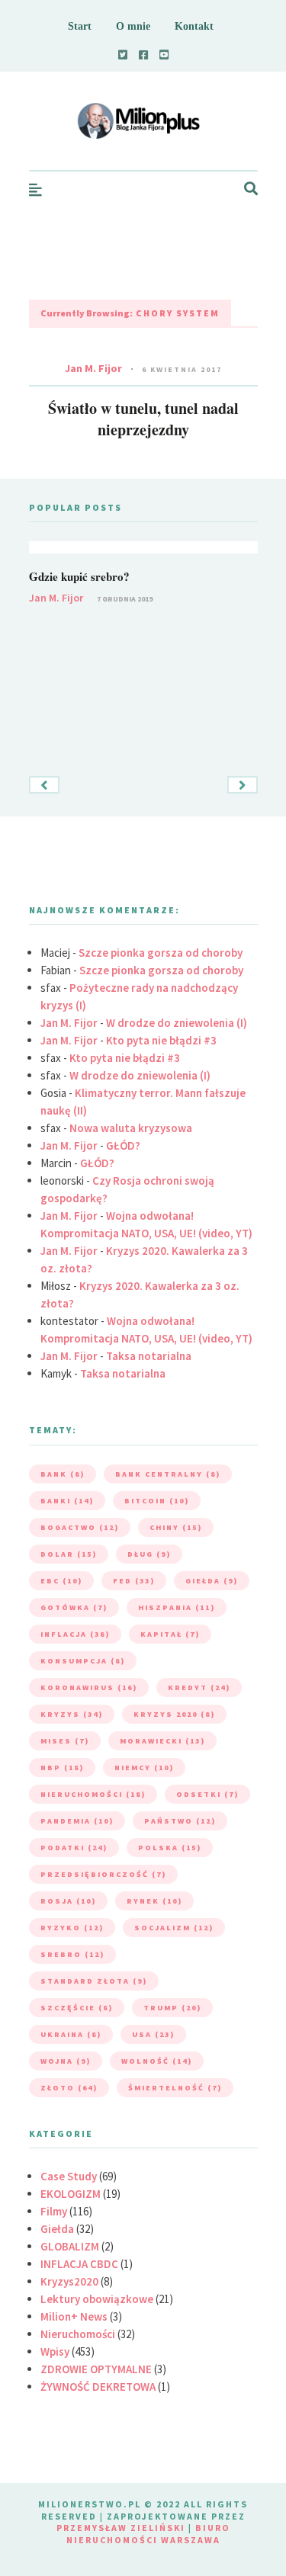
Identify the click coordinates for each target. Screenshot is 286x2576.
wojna (66, 2061)
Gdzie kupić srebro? (79, 576)
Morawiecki (162, 1741)
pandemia (77, 1821)
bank (63, 1474)
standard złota (94, 1981)
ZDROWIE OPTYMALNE (96, 2369)
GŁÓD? (123, 1145)
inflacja (75, 1634)
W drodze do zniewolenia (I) (177, 1023)
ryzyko (72, 1928)
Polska (170, 1848)
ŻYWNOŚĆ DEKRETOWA (98, 2387)
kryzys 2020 (174, 1714)
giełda (212, 1581)
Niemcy (144, 1768)
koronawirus (89, 1687)
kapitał (170, 1634)
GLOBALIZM (70, 2246)
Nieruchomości (78, 2334)
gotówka (74, 1607)
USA (153, 2034)
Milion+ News (74, 2316)
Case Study (69, 2176)
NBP (62, 1768)
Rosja (68, 1901)
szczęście (77, 2008)
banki (67, 1501)
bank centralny (168, 1474)
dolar (69, 1554)
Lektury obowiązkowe (97, 2299)
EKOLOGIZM (71, 2194)
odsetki (207, 1794)
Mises (65, 1741)
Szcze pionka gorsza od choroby (161, 953)
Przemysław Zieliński (121, 2528)
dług (149, 1554)
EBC (61, 1581)
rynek (154, 1901)
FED (134, 1581)
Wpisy (55, 2351)
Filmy (54, 2211)
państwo (180, 1821)
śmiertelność (175, 2088)
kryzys (72, 1714)
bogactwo (80, 1527)
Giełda (57, 2229)
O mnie (133, 26)
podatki (74, 1848)
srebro (72, 1954)
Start (80, 26)
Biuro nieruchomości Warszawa (148, 2534)
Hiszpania (177, 1607)
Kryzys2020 (69, 2281)
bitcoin (157, 1501)
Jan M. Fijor (93, 368)
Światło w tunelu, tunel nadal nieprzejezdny (143, 419)
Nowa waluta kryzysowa (131, 1128)
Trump (172, 2008)
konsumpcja (83, 1661)
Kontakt (194, 26)
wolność (157, 2061)
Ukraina (71, 2034)
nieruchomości (93, 1794)
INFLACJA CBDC (79, 2264)
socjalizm (174, 1928)
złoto (69, 2088)
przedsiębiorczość (103, 1874)
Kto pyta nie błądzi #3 (161, 1040)
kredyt (199, 1687)
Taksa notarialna (149, 1356)
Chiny (176, 1527)
